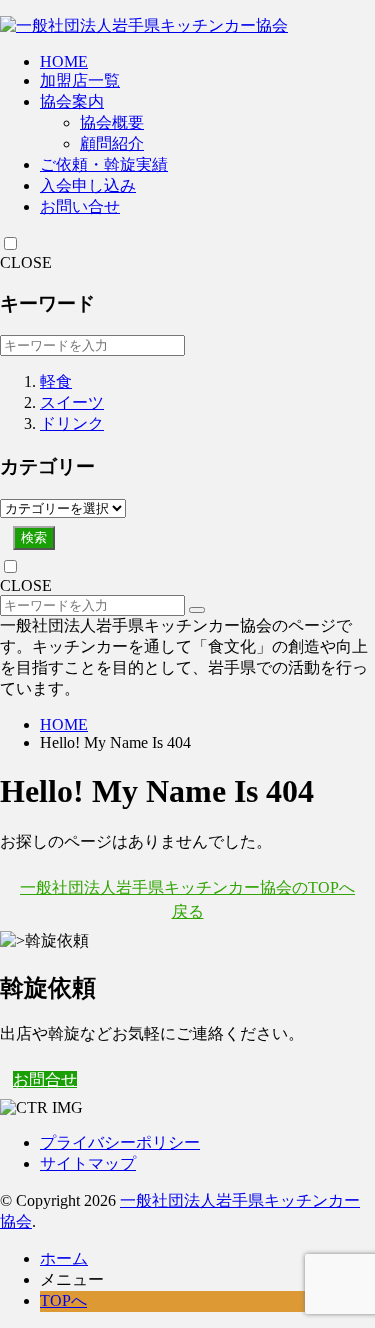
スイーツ (72, 402)
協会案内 (72, 101)
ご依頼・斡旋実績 (104, 164)
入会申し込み (88, 185)
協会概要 (112, 122)
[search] (197, 610)
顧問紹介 (112, 143)
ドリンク (72, 423)
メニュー (72, 1279)
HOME (64, 61)
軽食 (56, 381)
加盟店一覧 (80, 80)
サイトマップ (88, 1163)
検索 (34, 537)
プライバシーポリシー (120, 1142)
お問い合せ (80, 206)
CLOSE (26, 262)
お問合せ (45, 1079)
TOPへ (63, 1300)
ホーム (64, 1258)
